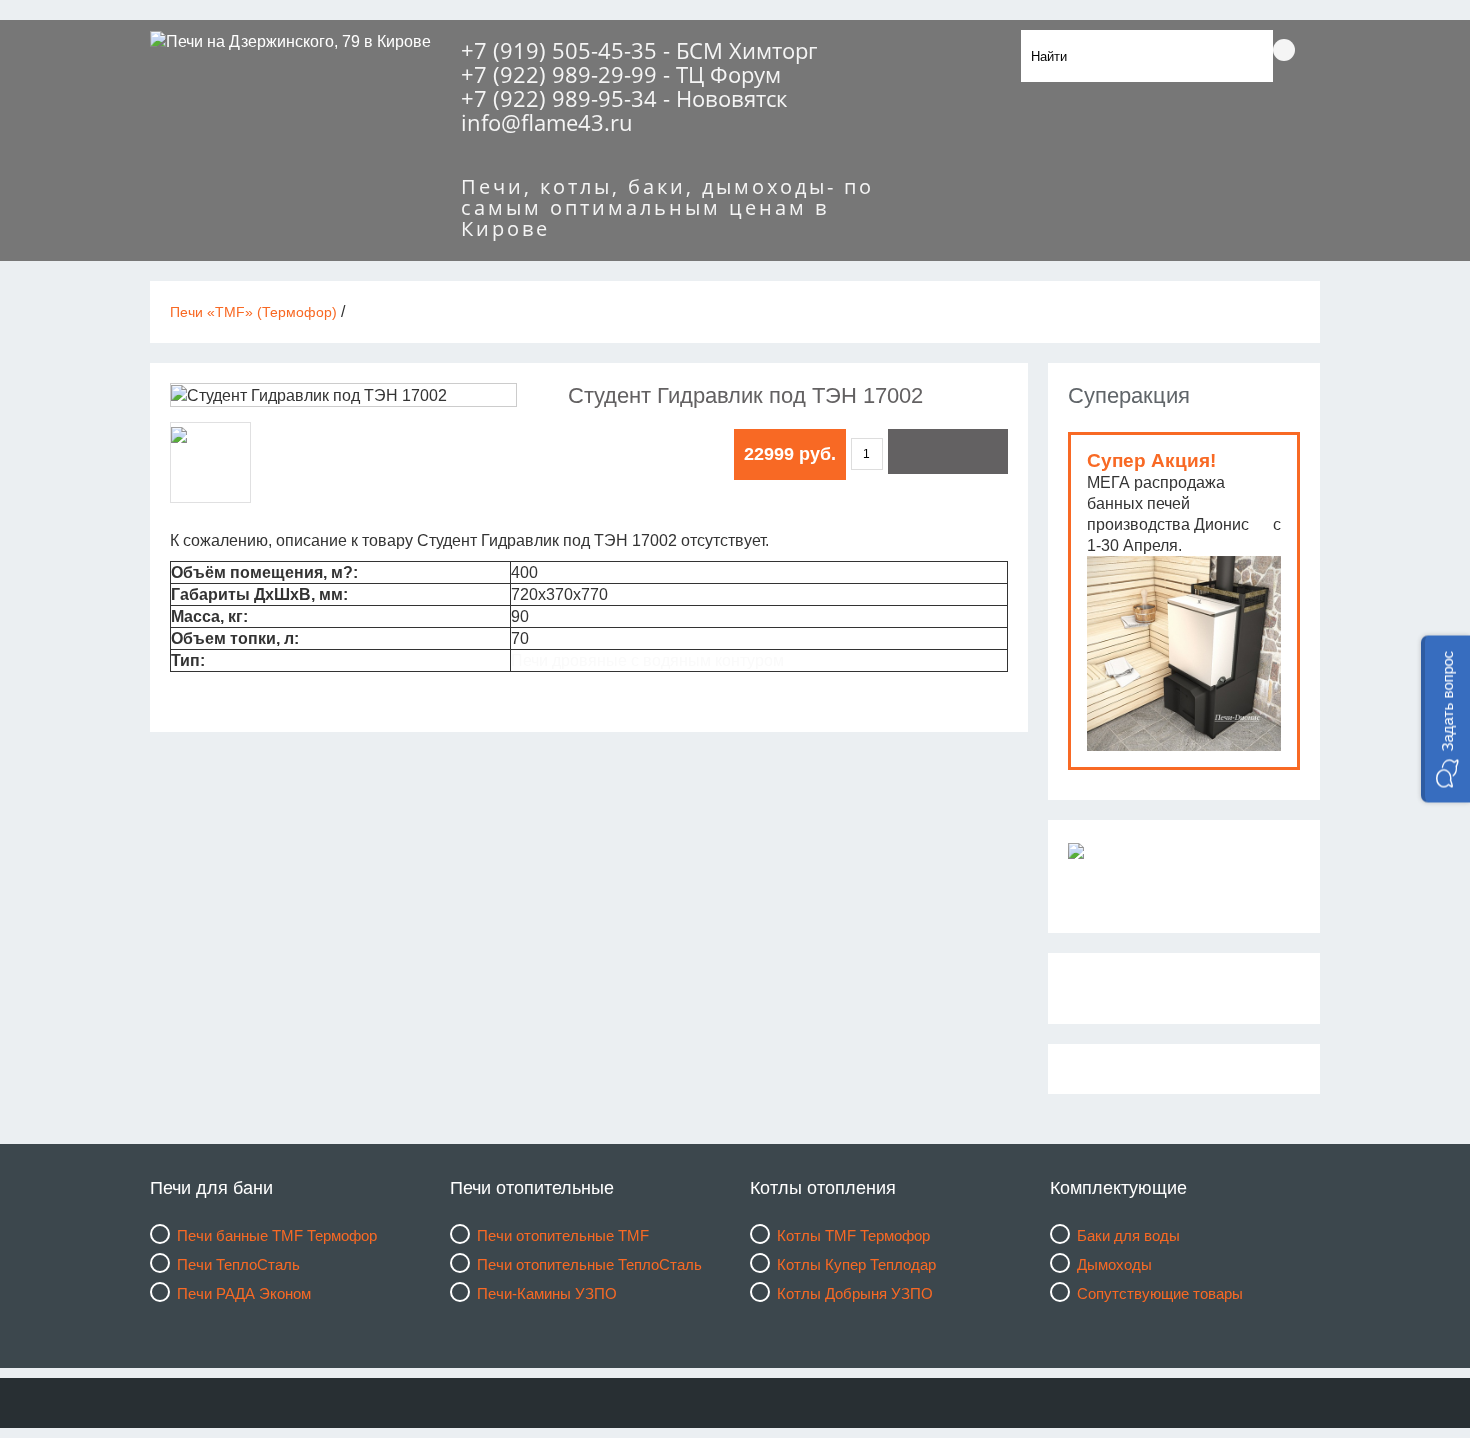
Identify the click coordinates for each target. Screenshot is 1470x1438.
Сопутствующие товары (1160, 1293)
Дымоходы (1114, 1264)
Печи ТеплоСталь (238, 1264)
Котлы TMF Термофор (853, 1235)
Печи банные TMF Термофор (277, 1235)
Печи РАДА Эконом (244, 1293)
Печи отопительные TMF (563, 1235)
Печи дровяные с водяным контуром (647, 660)
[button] (1445, 719)
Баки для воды (1128, 1235)
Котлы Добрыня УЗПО (855, 1293)
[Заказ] (948, 451)
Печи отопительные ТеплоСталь (589, 1264)
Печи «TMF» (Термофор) (253, 312)
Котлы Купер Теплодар (856, 1264)
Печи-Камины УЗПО (547, 1293)
